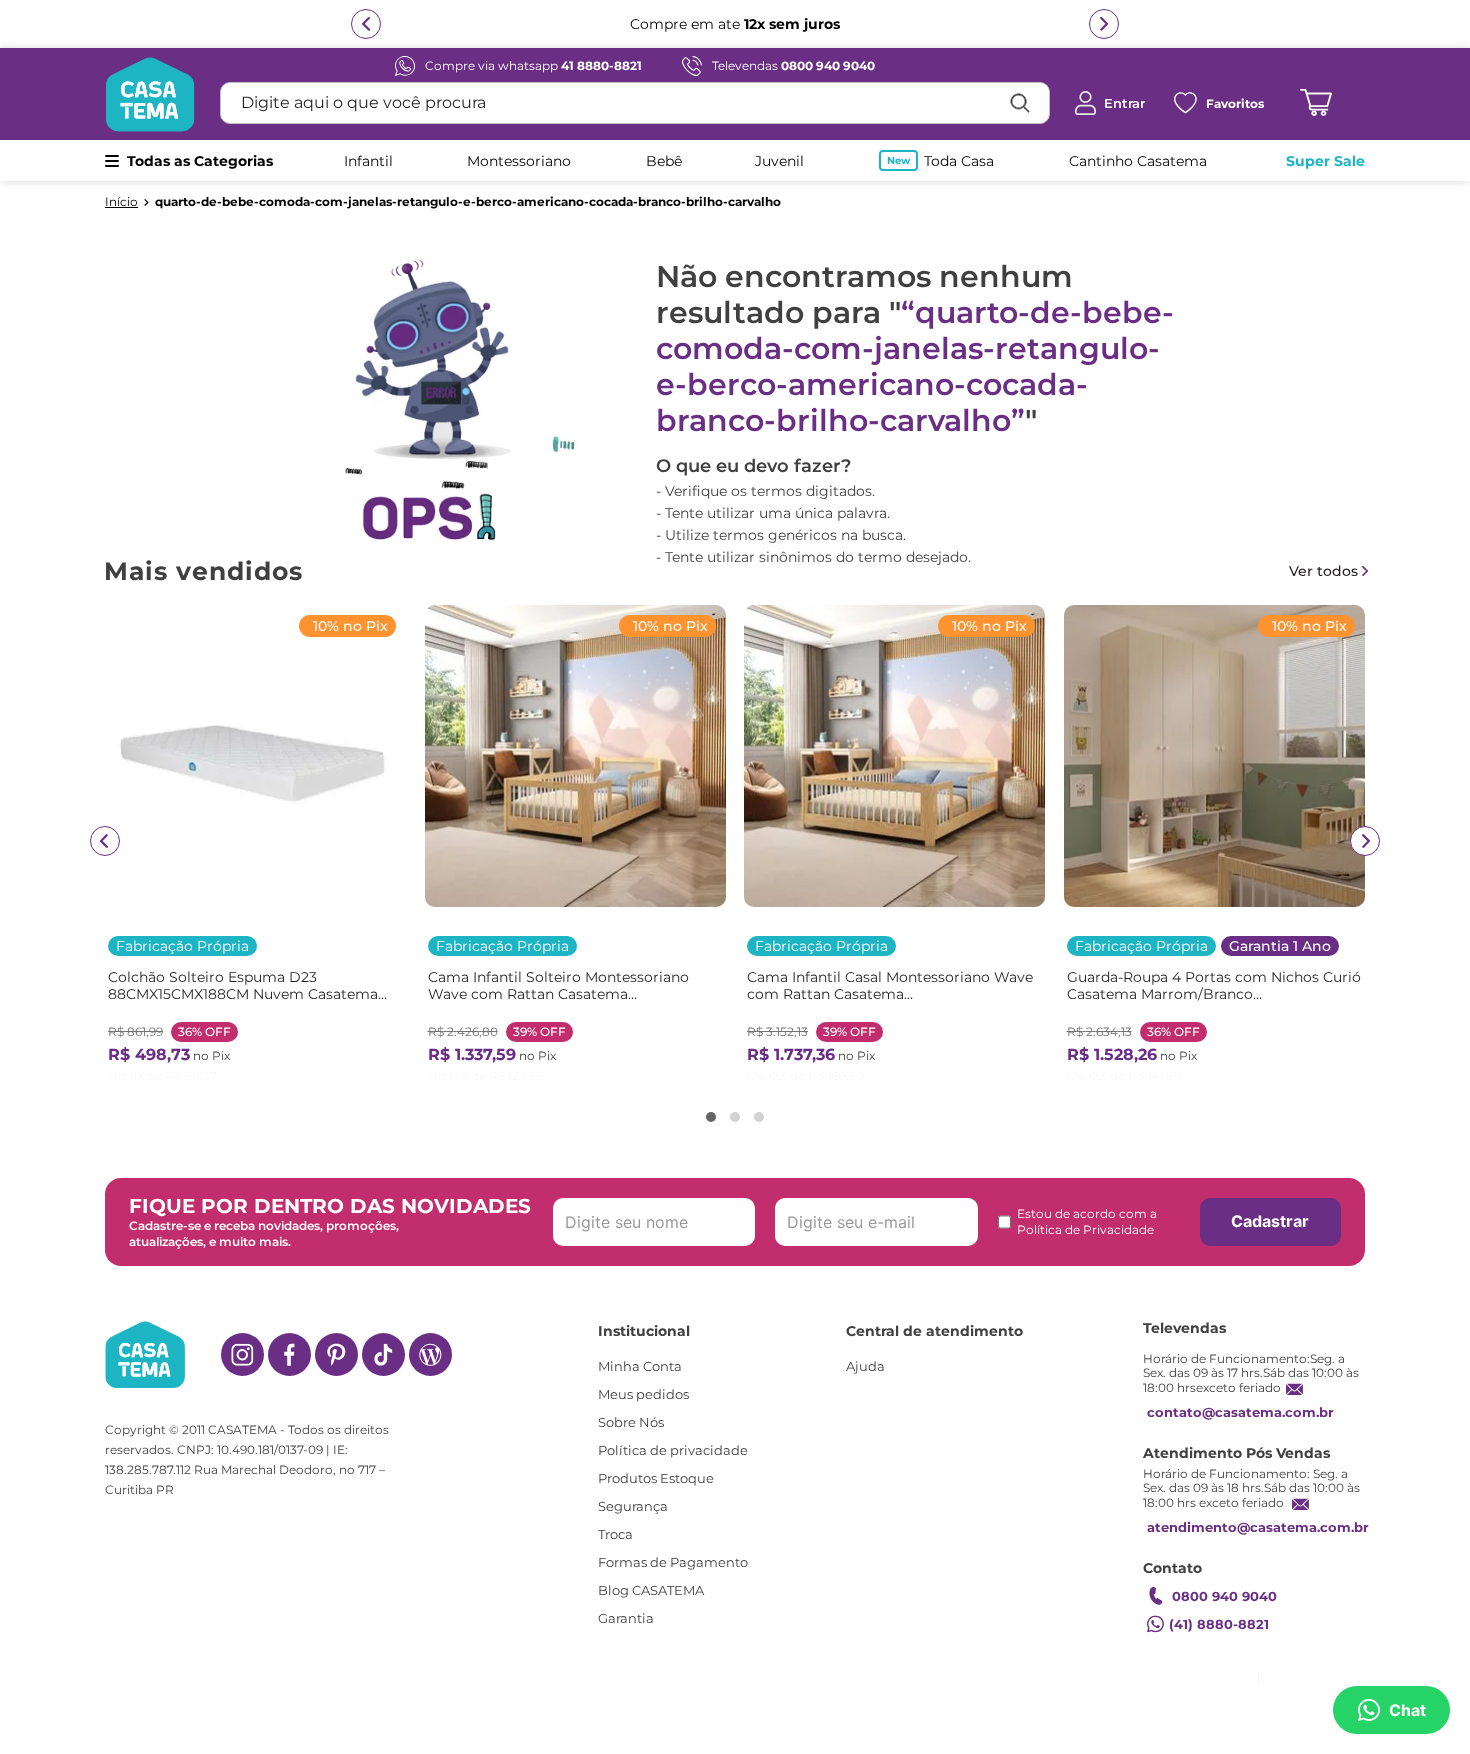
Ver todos (1323, 571)
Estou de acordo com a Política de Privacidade (1087, 1215)
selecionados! (991, 24)
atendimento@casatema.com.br (1258, 1521)
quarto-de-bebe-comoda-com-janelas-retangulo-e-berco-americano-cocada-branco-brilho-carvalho (468, 202)
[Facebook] (289, 1348)
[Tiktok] (383, 1348)
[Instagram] (242, 1348)
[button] (711, 1117)
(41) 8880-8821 (1219, 1618)
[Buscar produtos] (1020, 103)
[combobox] (635, 103)
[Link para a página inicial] (121, 202)
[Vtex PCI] (1156, 1675)
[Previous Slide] (105, 841)
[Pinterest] (336, 1348)
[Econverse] (1259, 1675)
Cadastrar (1270, 1216)
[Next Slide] (1365, 841)
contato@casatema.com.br (1240, 1406)
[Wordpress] (430, 1348)
